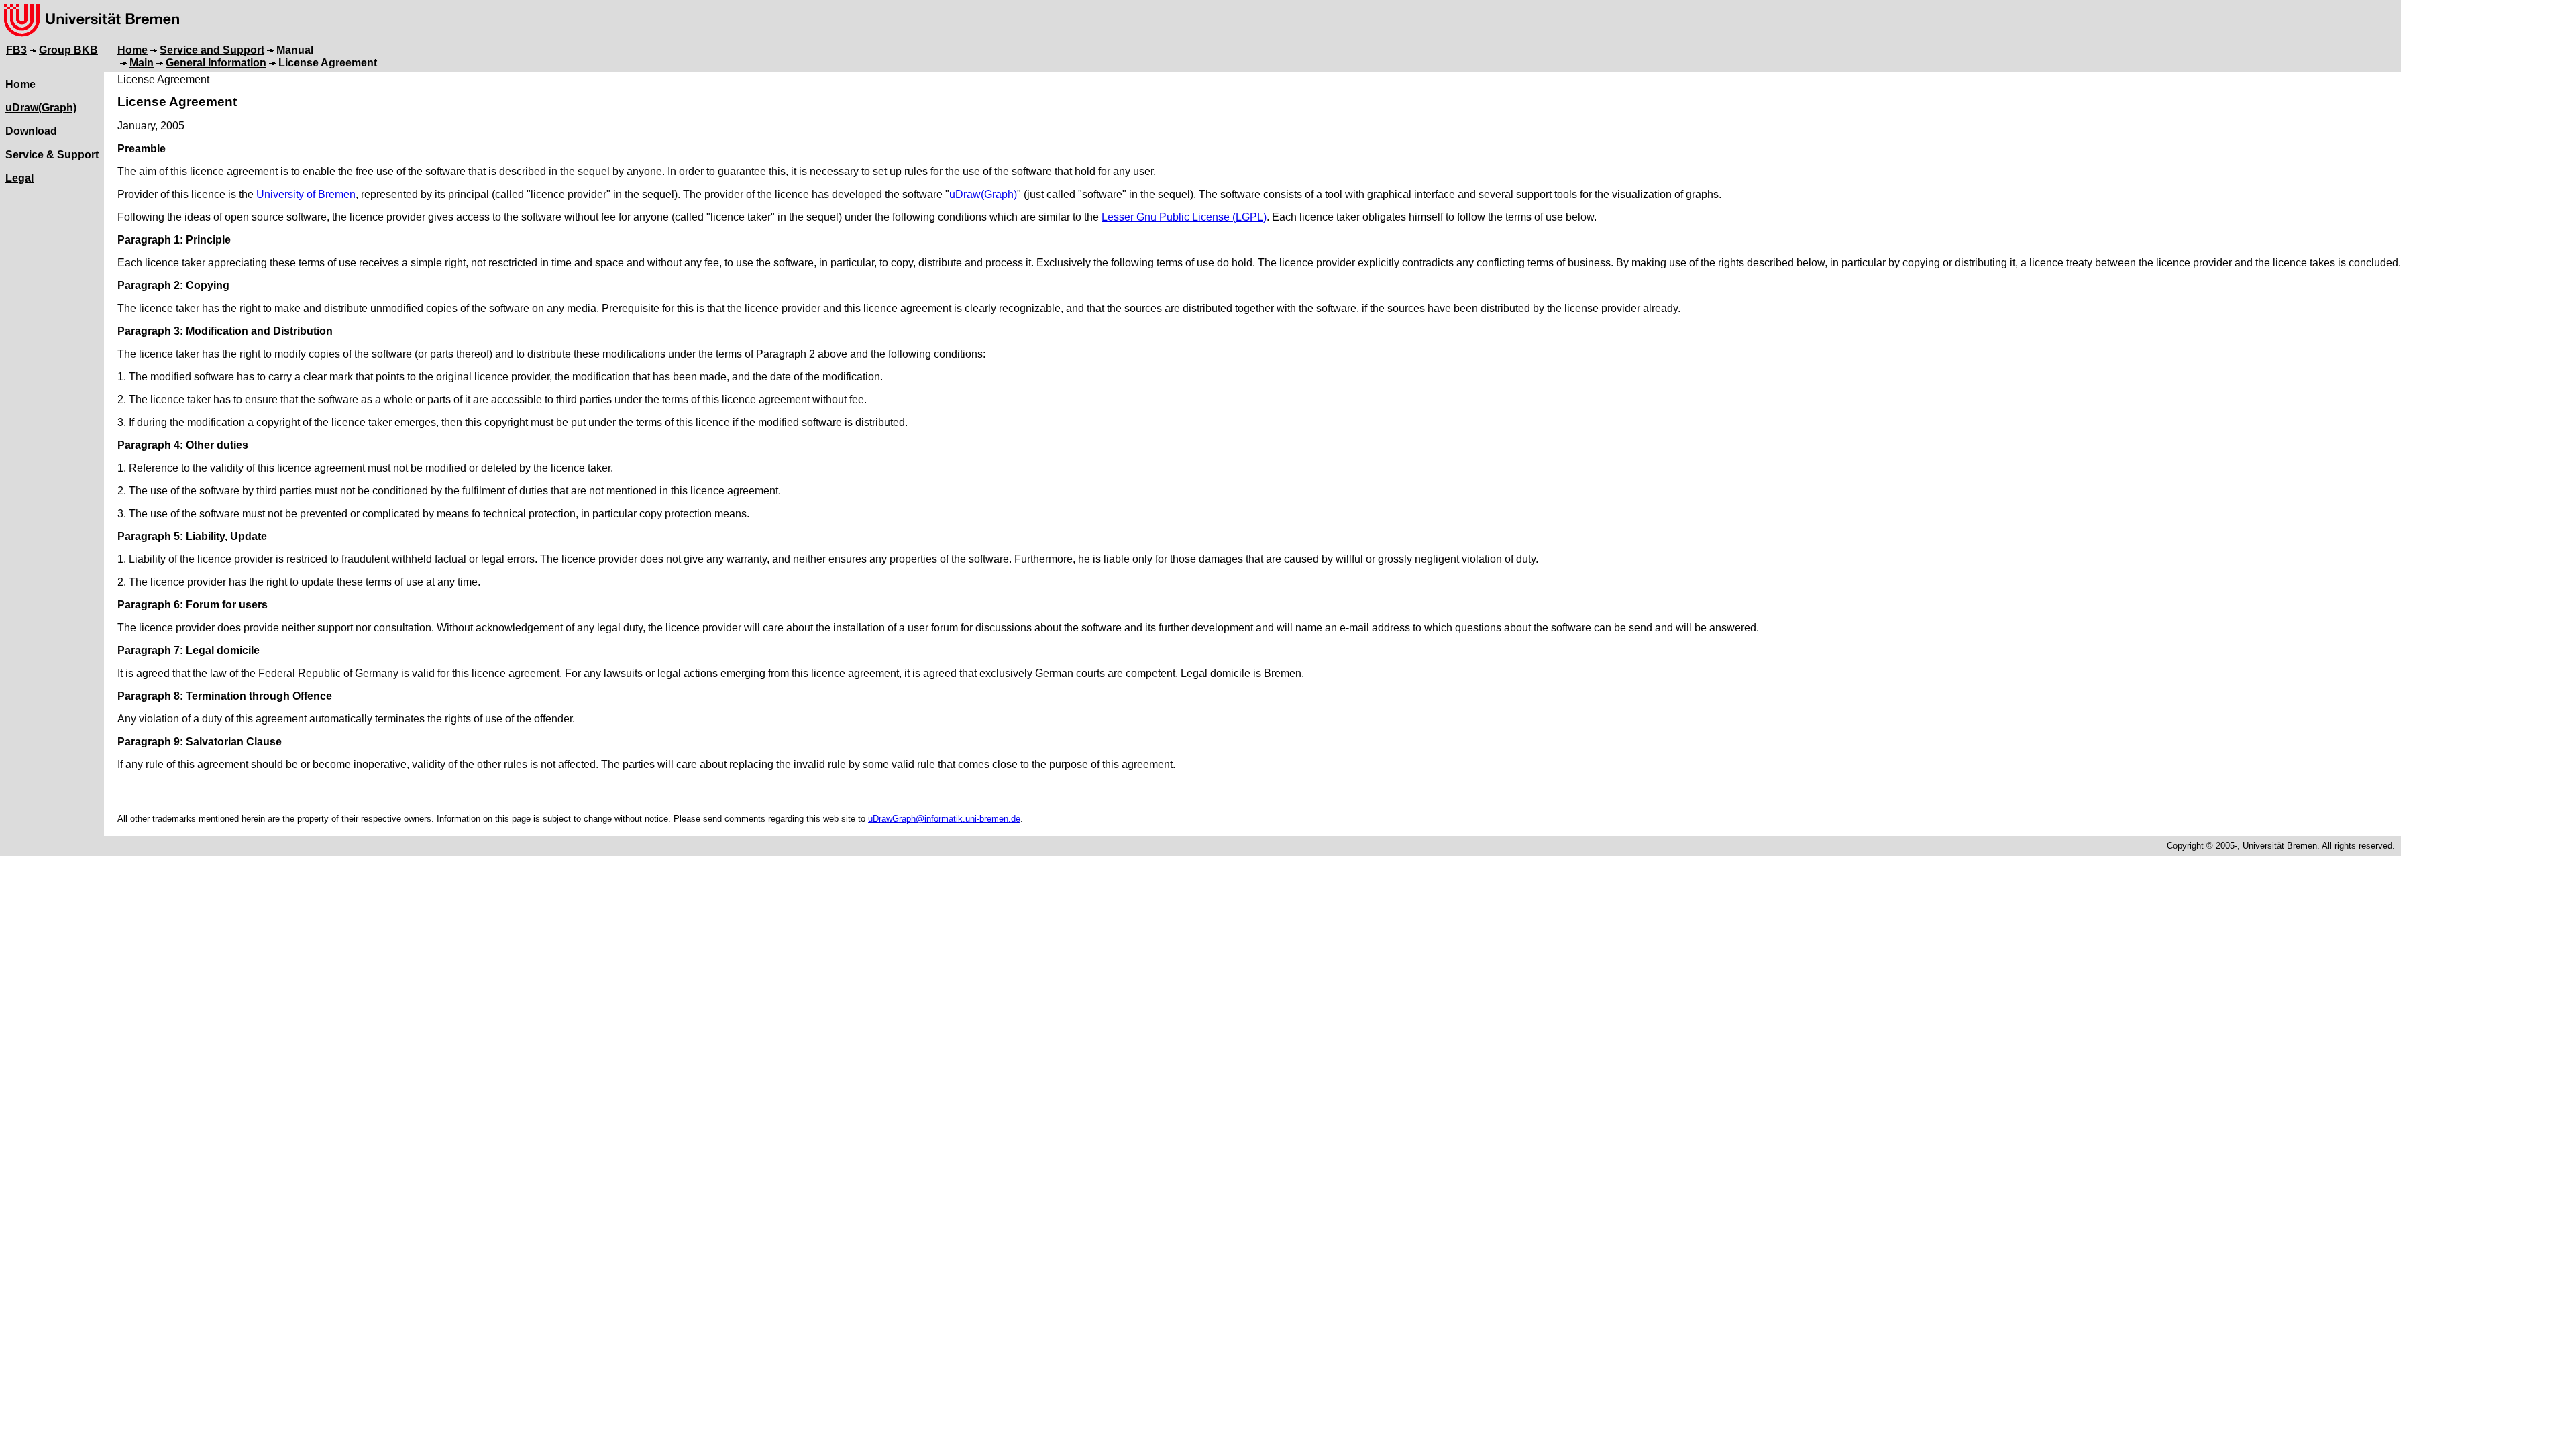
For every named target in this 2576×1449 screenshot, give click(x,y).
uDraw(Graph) (41, 108)
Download (31, 131)
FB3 (16, 50)
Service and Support (212, 50)
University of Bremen (306, 194)
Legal (19, 178)
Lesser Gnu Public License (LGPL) (1184, 217)
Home (132, 50)
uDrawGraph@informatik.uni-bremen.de (944, 819)
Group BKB (68, 50)
